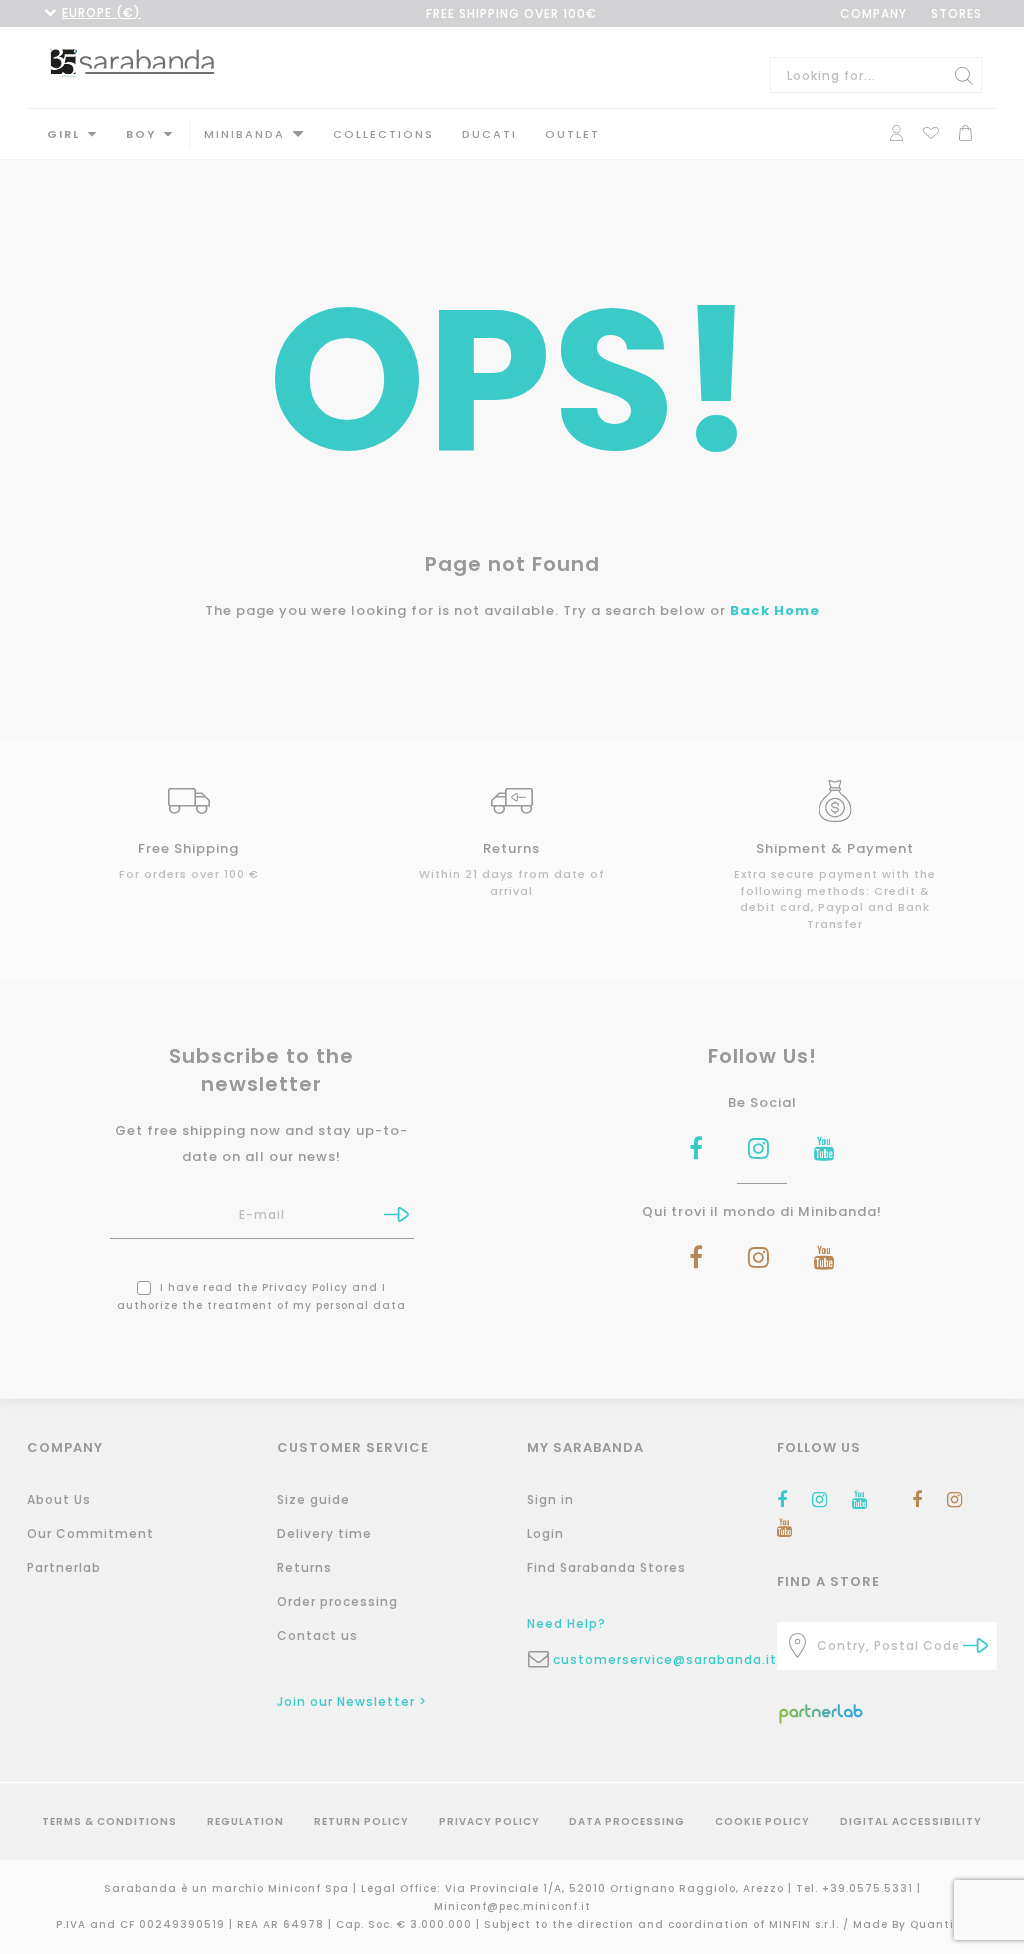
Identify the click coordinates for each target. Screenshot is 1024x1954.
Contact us (317, 1635)
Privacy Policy (305, 1287)
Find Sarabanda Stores (606, 1567)
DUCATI (489, 134)
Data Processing (627, 1821)
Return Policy (361, 1821)
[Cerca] (964, 75)
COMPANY (873, 13)
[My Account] (896, 130)
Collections (383, 134)
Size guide (313, 1499)
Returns (304, 1567)
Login (545, 1533)
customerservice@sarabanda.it (650, 1659)
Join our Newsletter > (352, 1701)
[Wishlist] (931, 130)
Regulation (245, 1821)
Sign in (550, 1499)
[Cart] (965, 130)
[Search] (975, 1645)
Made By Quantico (910, 1924)
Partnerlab (64, 1567)
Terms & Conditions (109, 1821)
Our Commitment (90, 1533)
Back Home (775, 610)
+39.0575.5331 (869, 1888)
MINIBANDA (244, 134)
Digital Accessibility (911, 1821)
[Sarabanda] (132, 62)
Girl (63, 134)
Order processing (337, 1601)
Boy (141, 134)
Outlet (572, 134)
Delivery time (324, 1533)
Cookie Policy (762, 1821)
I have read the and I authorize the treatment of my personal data (261, 1296)
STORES (956, 13)
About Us (59, 1499)
